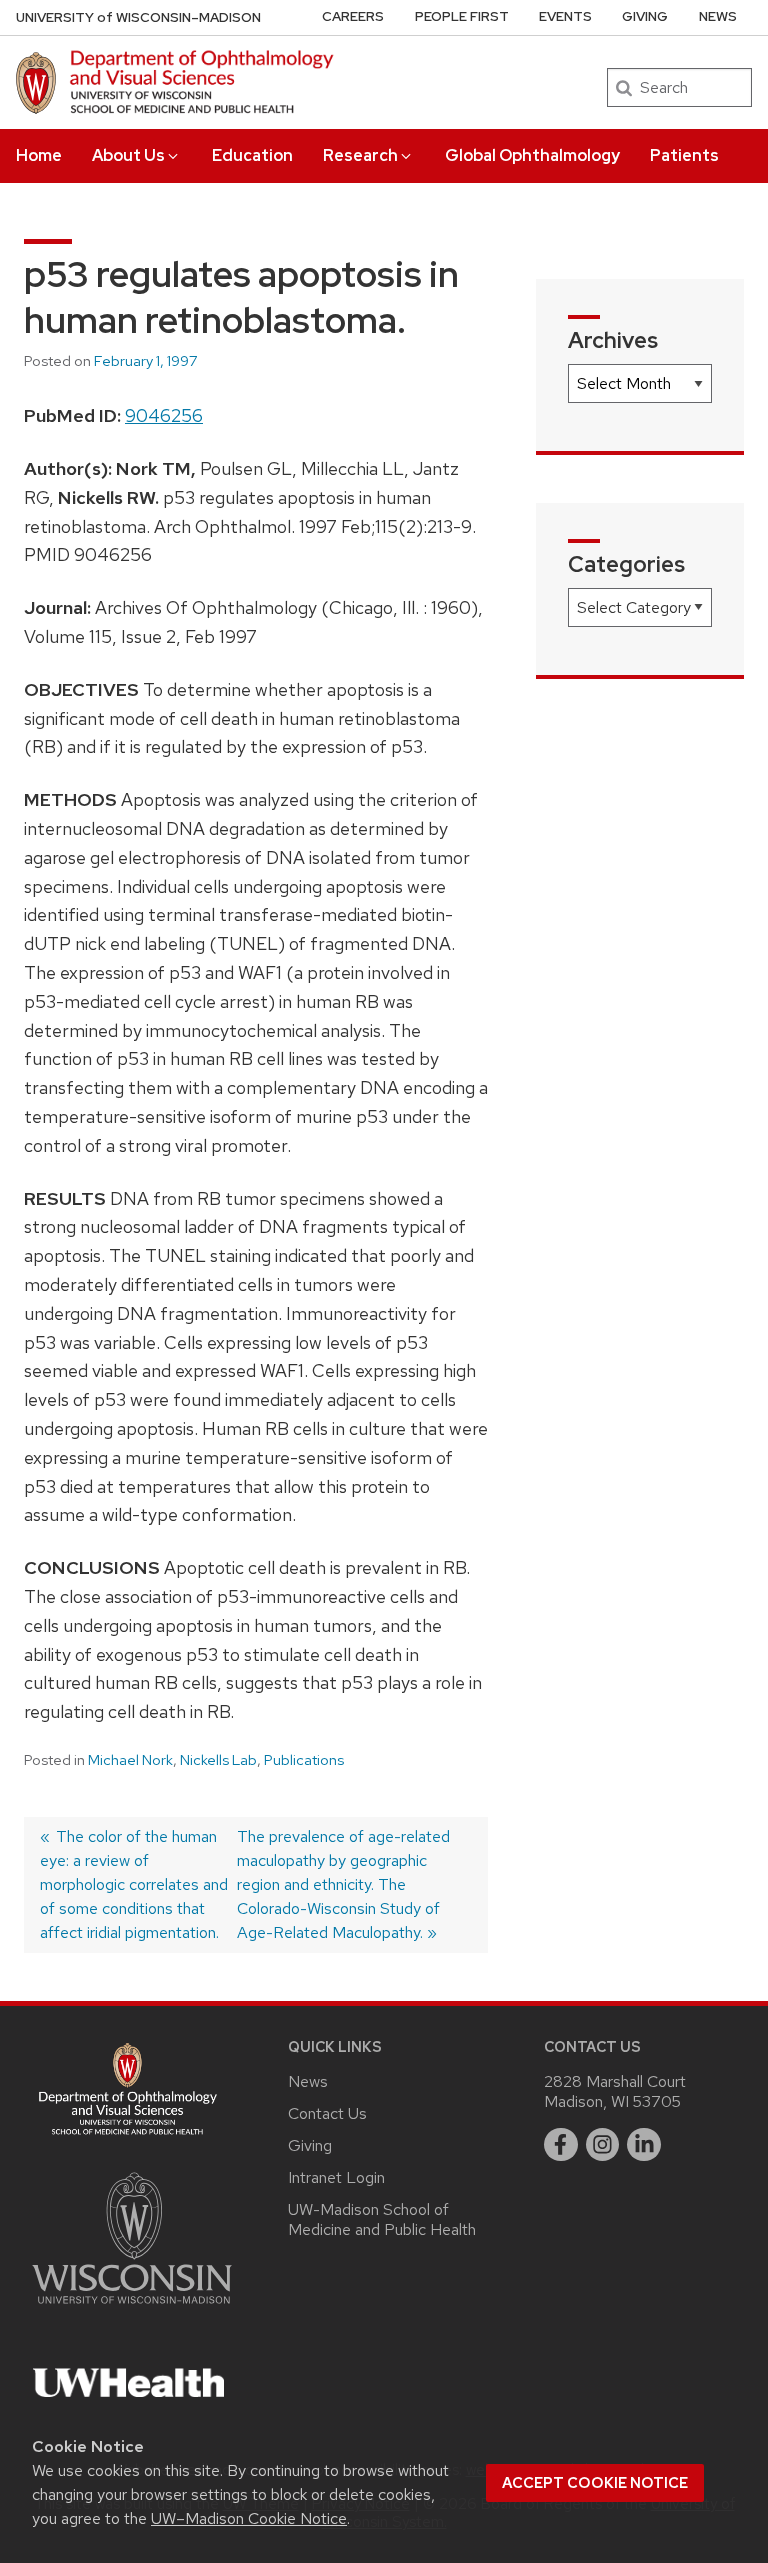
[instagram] (603, 2145)
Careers (353, 16)
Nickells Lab (218, 1760)
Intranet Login (336, 2177)
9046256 (164, 415)
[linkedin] (644, 2145)
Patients (684, 155)
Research (360, 155)
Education (252, 155)
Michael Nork (130, 1760)
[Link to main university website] (132, 2307)
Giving (645, 16)
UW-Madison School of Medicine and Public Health (382, 2219)
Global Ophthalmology (532, 155)
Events (565, 16)
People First (462, 16)
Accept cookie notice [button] (595, 2483)
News (718, 16)
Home (39, 155)
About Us (128, 155)
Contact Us (327, 2113)
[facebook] (561, 2145)
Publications (304, 1760)
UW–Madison (138, 17)
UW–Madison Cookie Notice (249, 2518)
